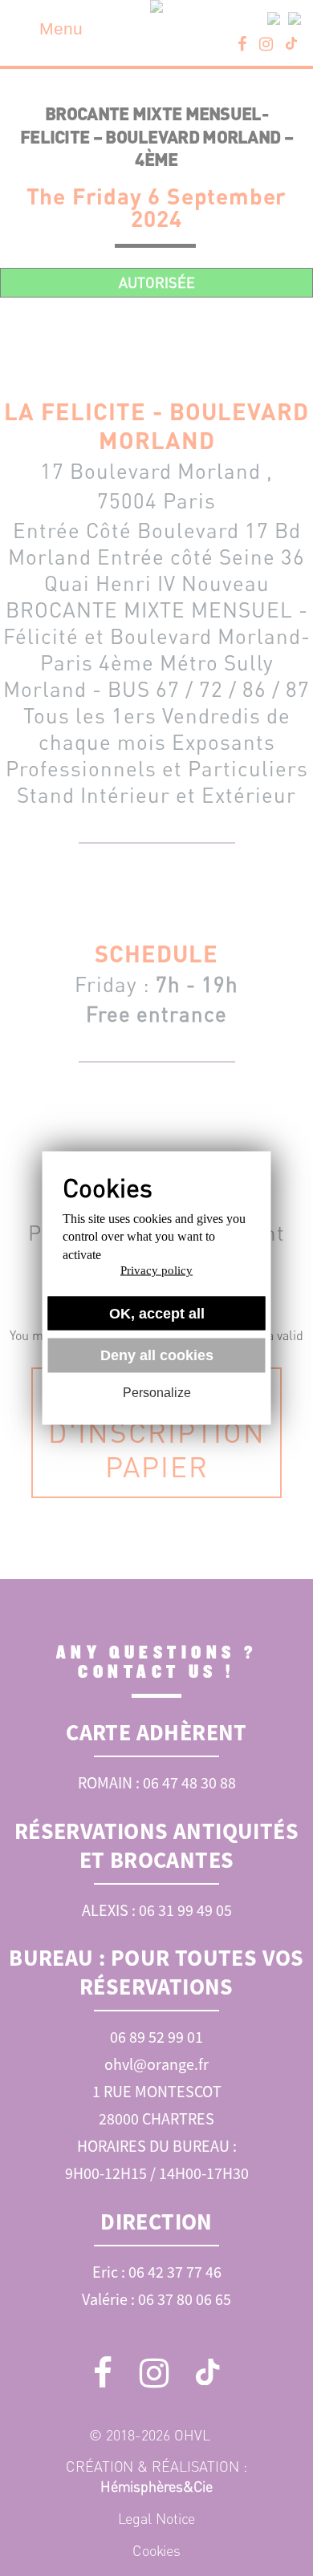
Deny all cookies (157, 1355)
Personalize (157, 1392)
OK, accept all (157, 1313)
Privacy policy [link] (156, 1270)
